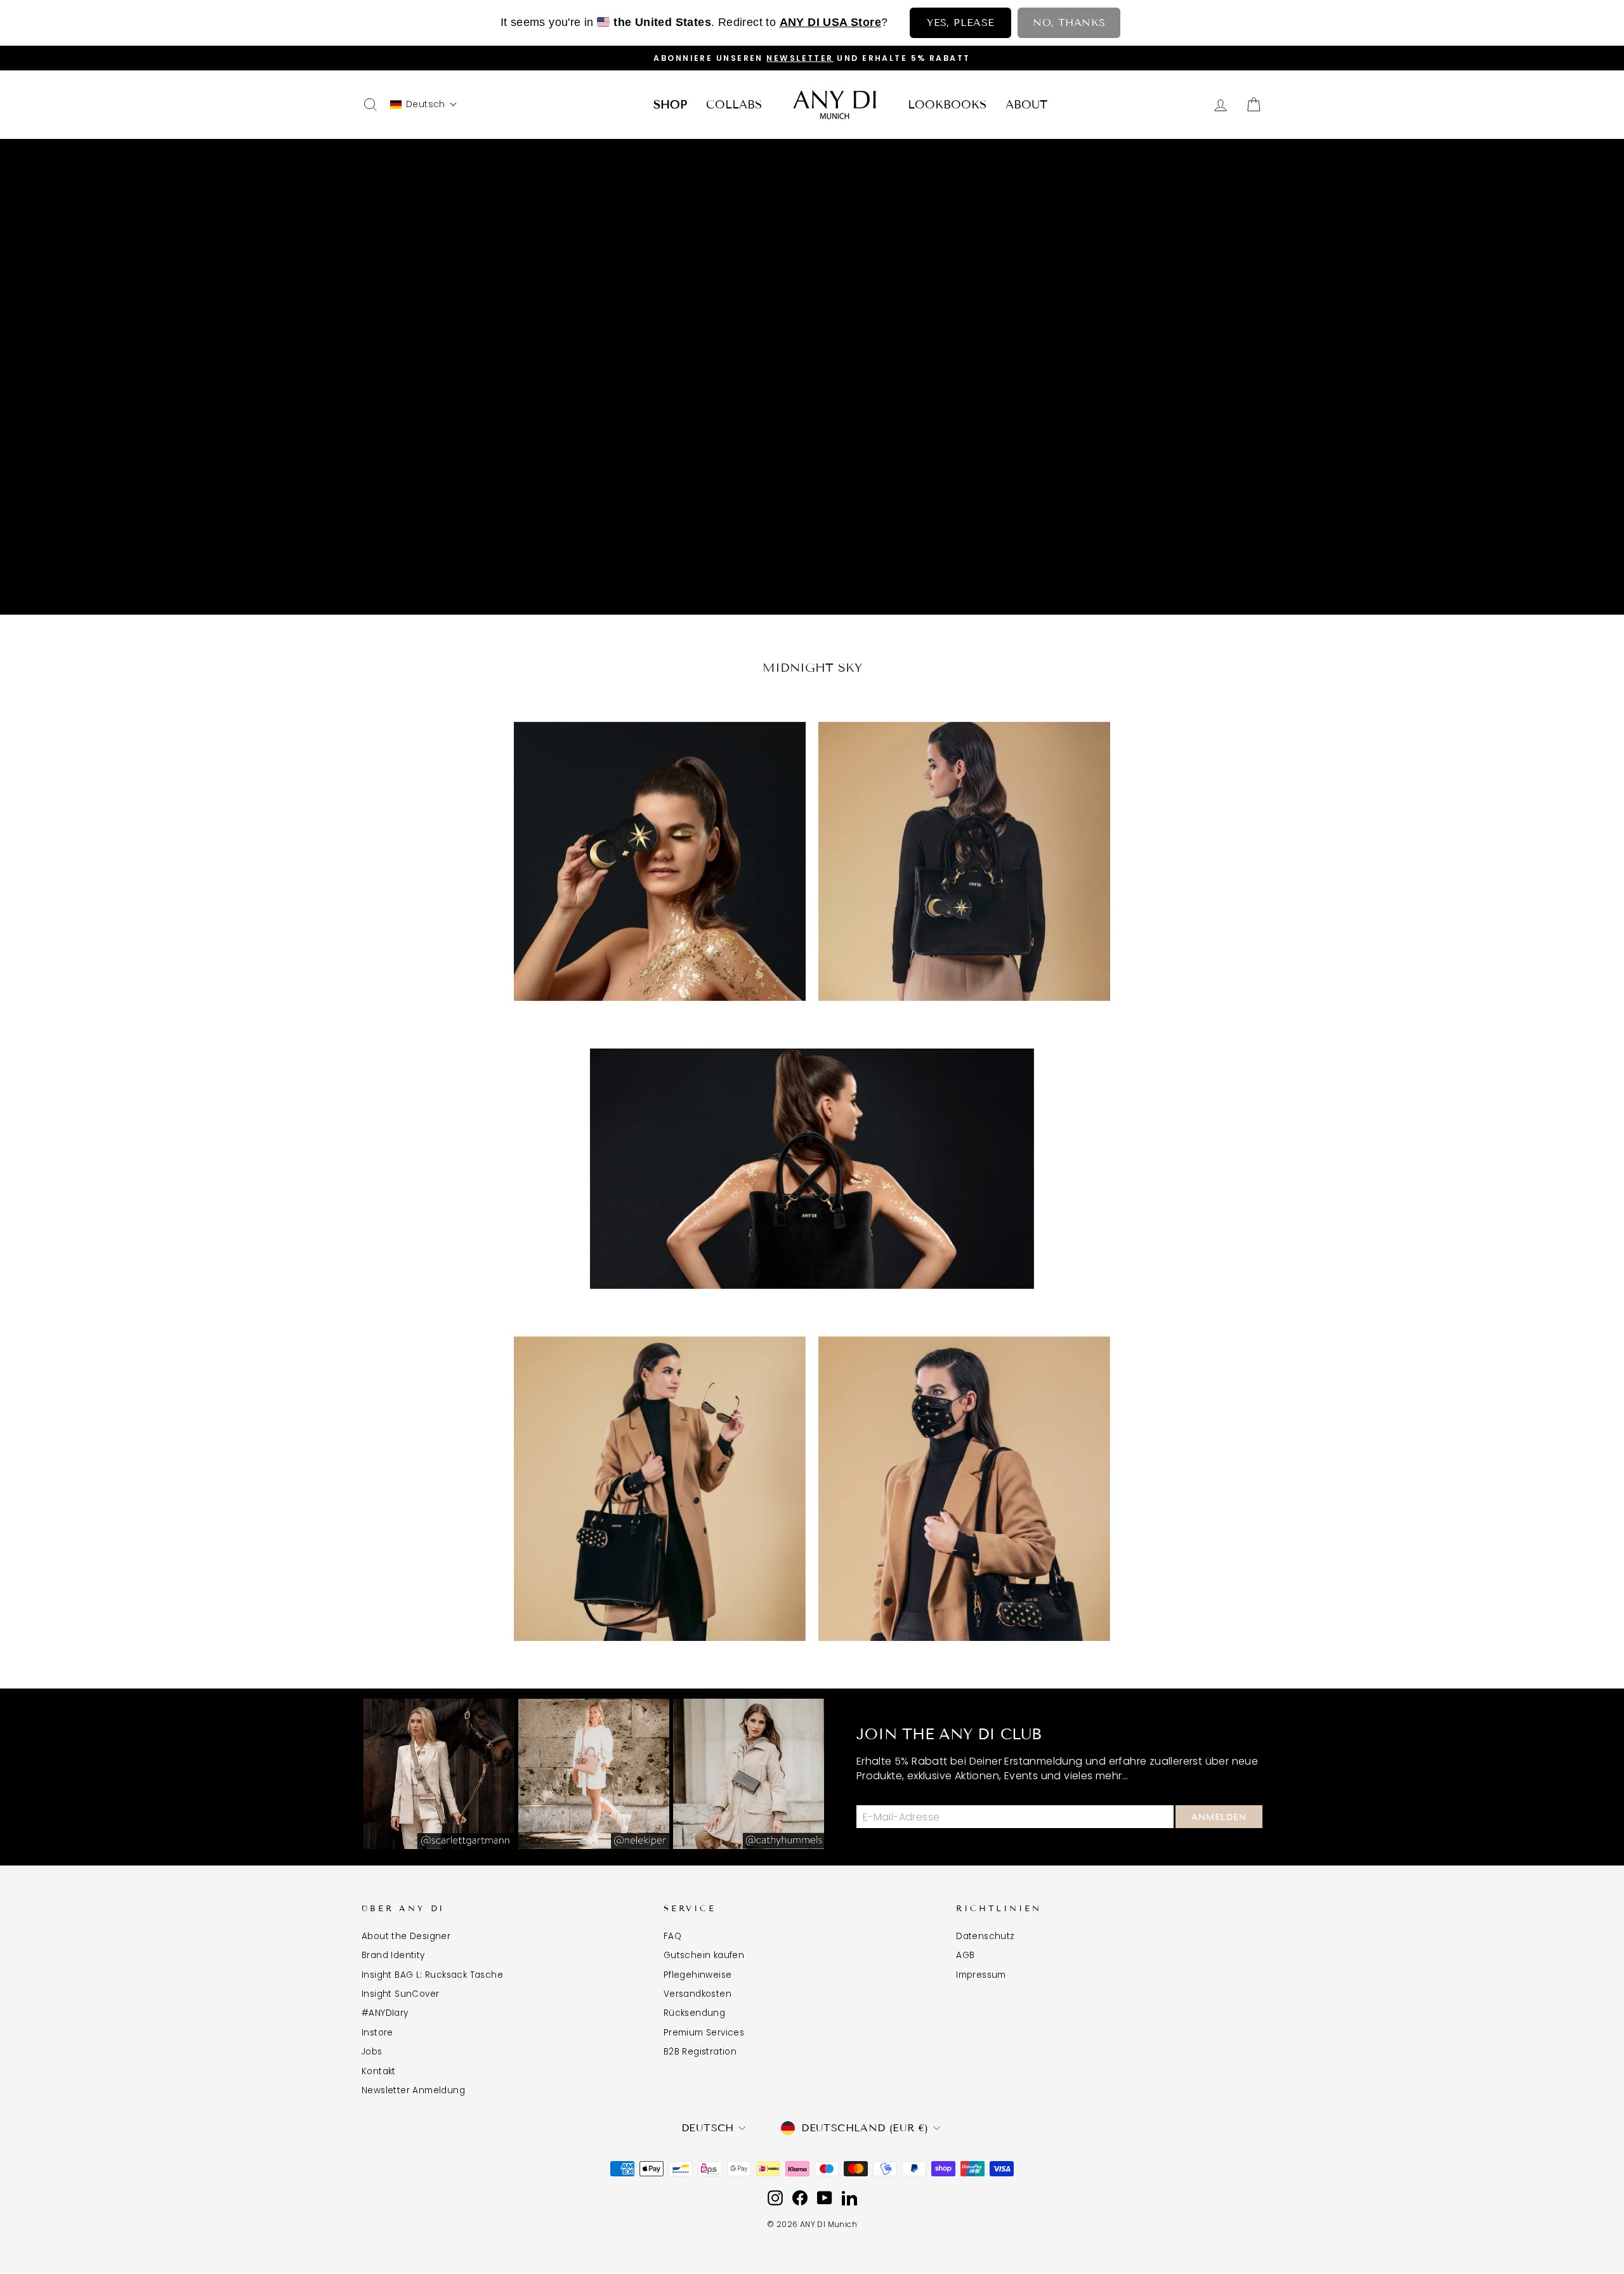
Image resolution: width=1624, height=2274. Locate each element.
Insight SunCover (400, 1994)
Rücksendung (694, 2013)
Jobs (372, 2052)
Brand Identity (393, 1955)
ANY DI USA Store (830, 22)
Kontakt (379, 2071)
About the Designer (406, 1936)
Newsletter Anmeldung (413, 2090)
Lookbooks (947, 105)
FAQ (672, 1936)
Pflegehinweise (698, 1975)
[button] (424, 104)
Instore (377, 2033)
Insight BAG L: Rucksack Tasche (432, 1975)
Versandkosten (697, 1994)
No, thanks (1069, 23)
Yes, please (960, 23)
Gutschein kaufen (704, 1955)
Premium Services (704, 2033)
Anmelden (1219, 1817)
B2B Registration (700, 2052)
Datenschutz (985, 1936)
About (1026, 105)
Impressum (981, 1975)
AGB (965, 1955)
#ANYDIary (385, 2013)
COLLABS (734, 105)
